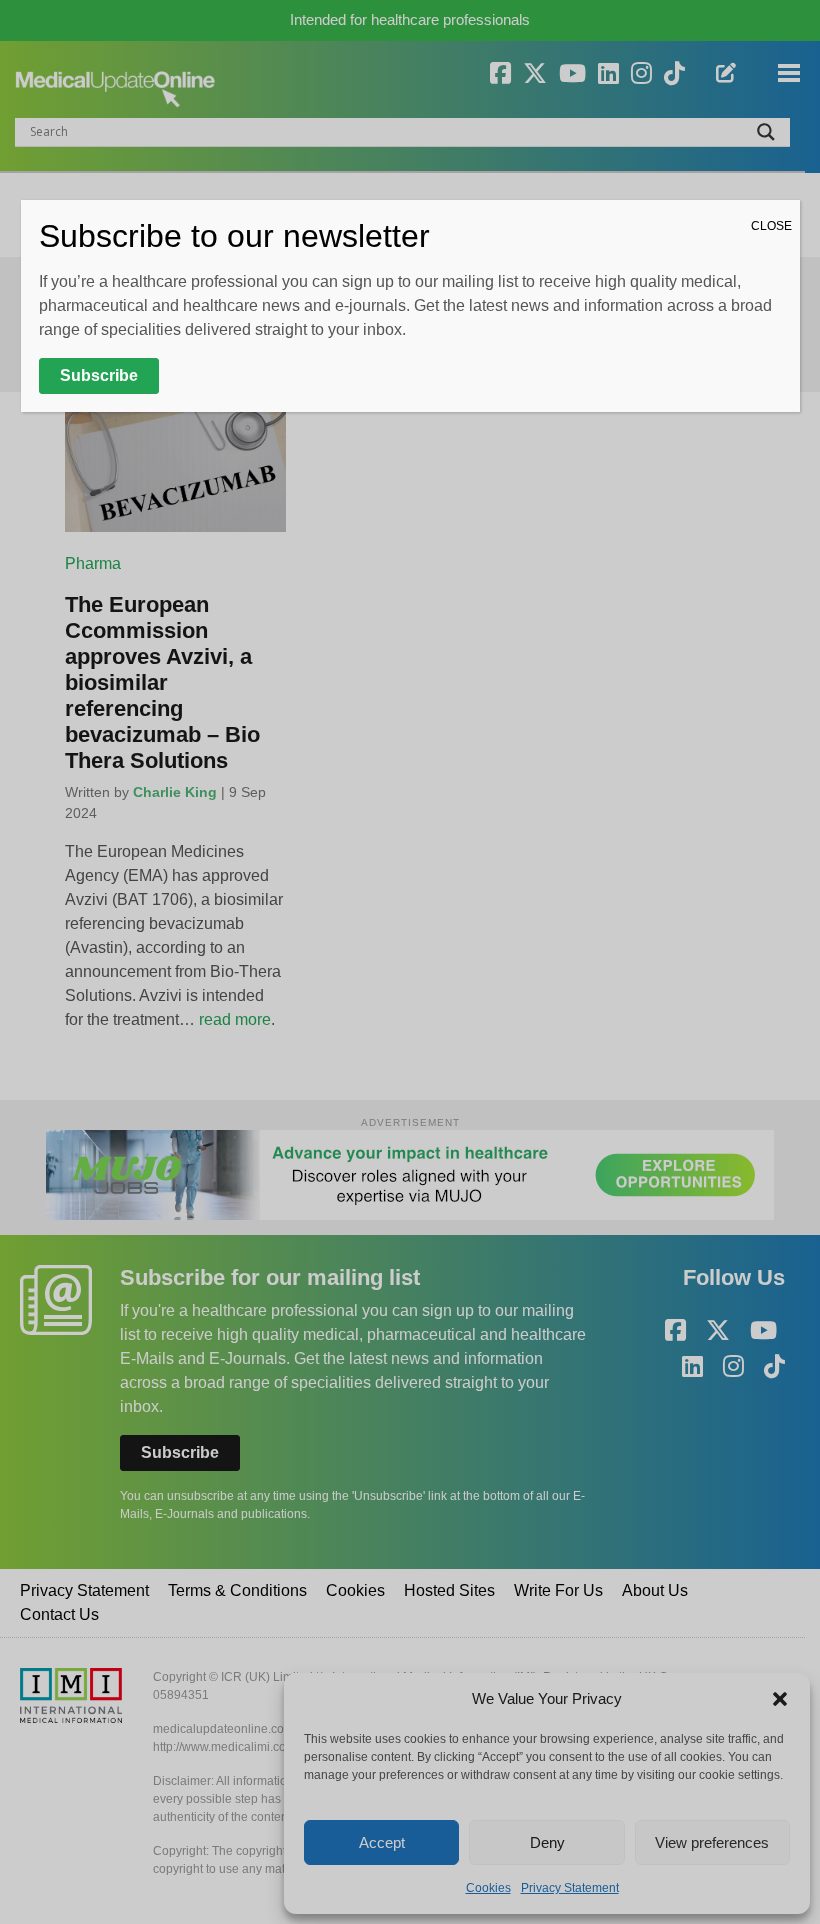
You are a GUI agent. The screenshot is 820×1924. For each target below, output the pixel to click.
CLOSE (771, 226)
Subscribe (99, 375)
